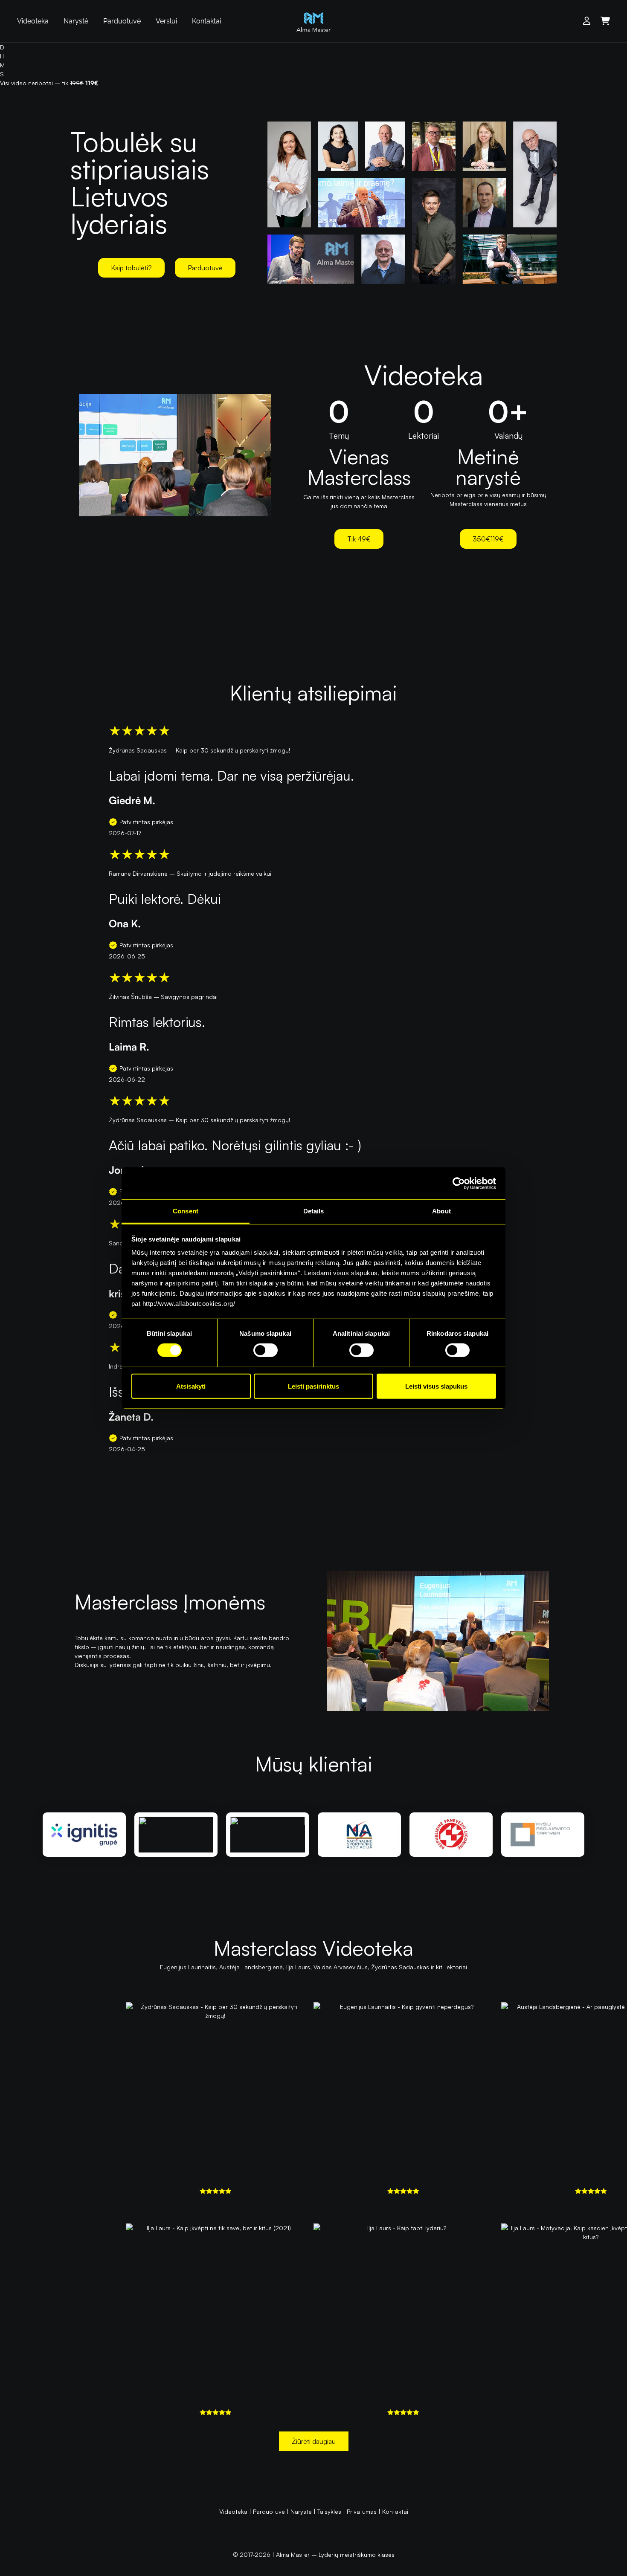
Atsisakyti (191, 1386)
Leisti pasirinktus (313, 1386)
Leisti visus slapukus (436, 1386)
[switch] (266, 1350)
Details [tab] (314, 1211)
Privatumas (362, 2511)
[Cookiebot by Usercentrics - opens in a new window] (459, 1183)
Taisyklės (329, 2511)
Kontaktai (206, 21)
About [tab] (441, 1211)
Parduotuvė (122, 21)
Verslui (166, 21)
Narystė (76, 21)
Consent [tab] (186, 1211)
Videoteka (33, 21)
